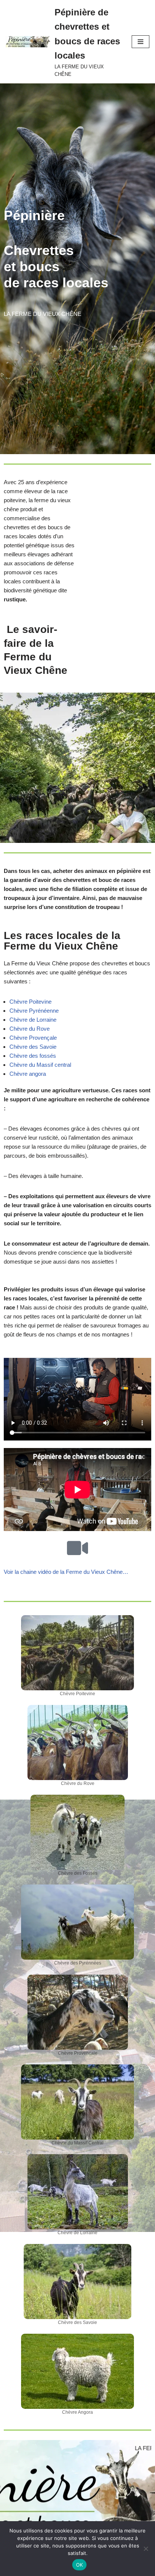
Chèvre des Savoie (33, 1047)
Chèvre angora (28, 1074)
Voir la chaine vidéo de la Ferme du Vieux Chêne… (66, 1572)
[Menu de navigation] (141, 42)
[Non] (146, 2549)
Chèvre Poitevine (30, 1002)
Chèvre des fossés (33, 1056)
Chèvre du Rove (30, 1029)
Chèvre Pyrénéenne (34, 1011)
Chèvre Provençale (33, 1038)
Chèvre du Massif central (40, 1065)
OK (80, 2565)
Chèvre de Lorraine (33, 1020)
